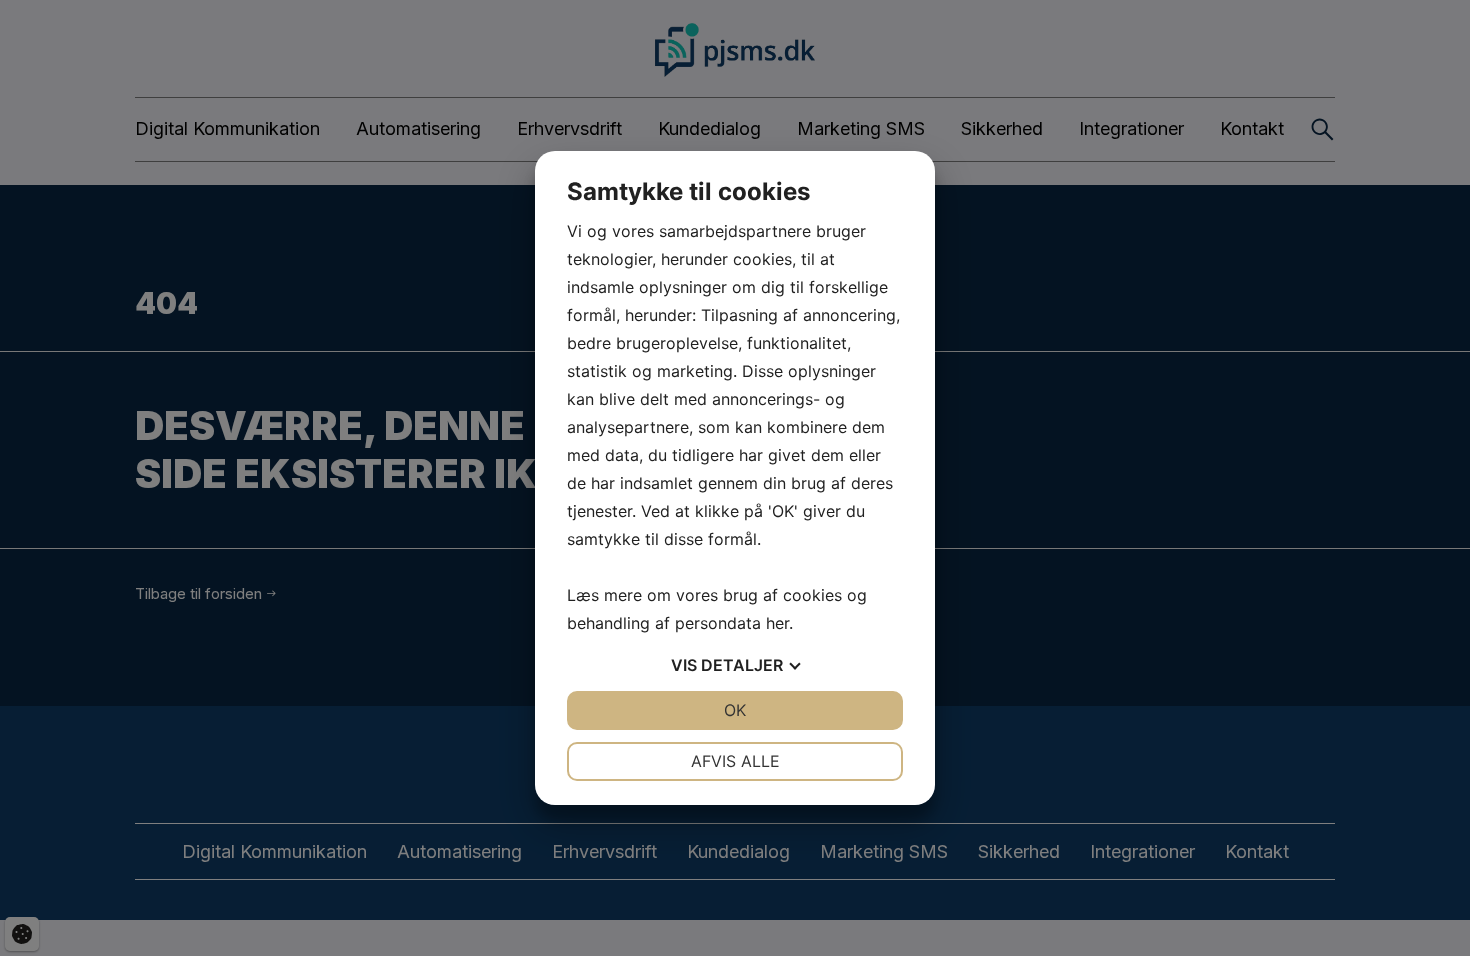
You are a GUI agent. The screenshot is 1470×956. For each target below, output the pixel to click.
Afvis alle (735, 761)
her (777, 623)
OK (735, 710)
